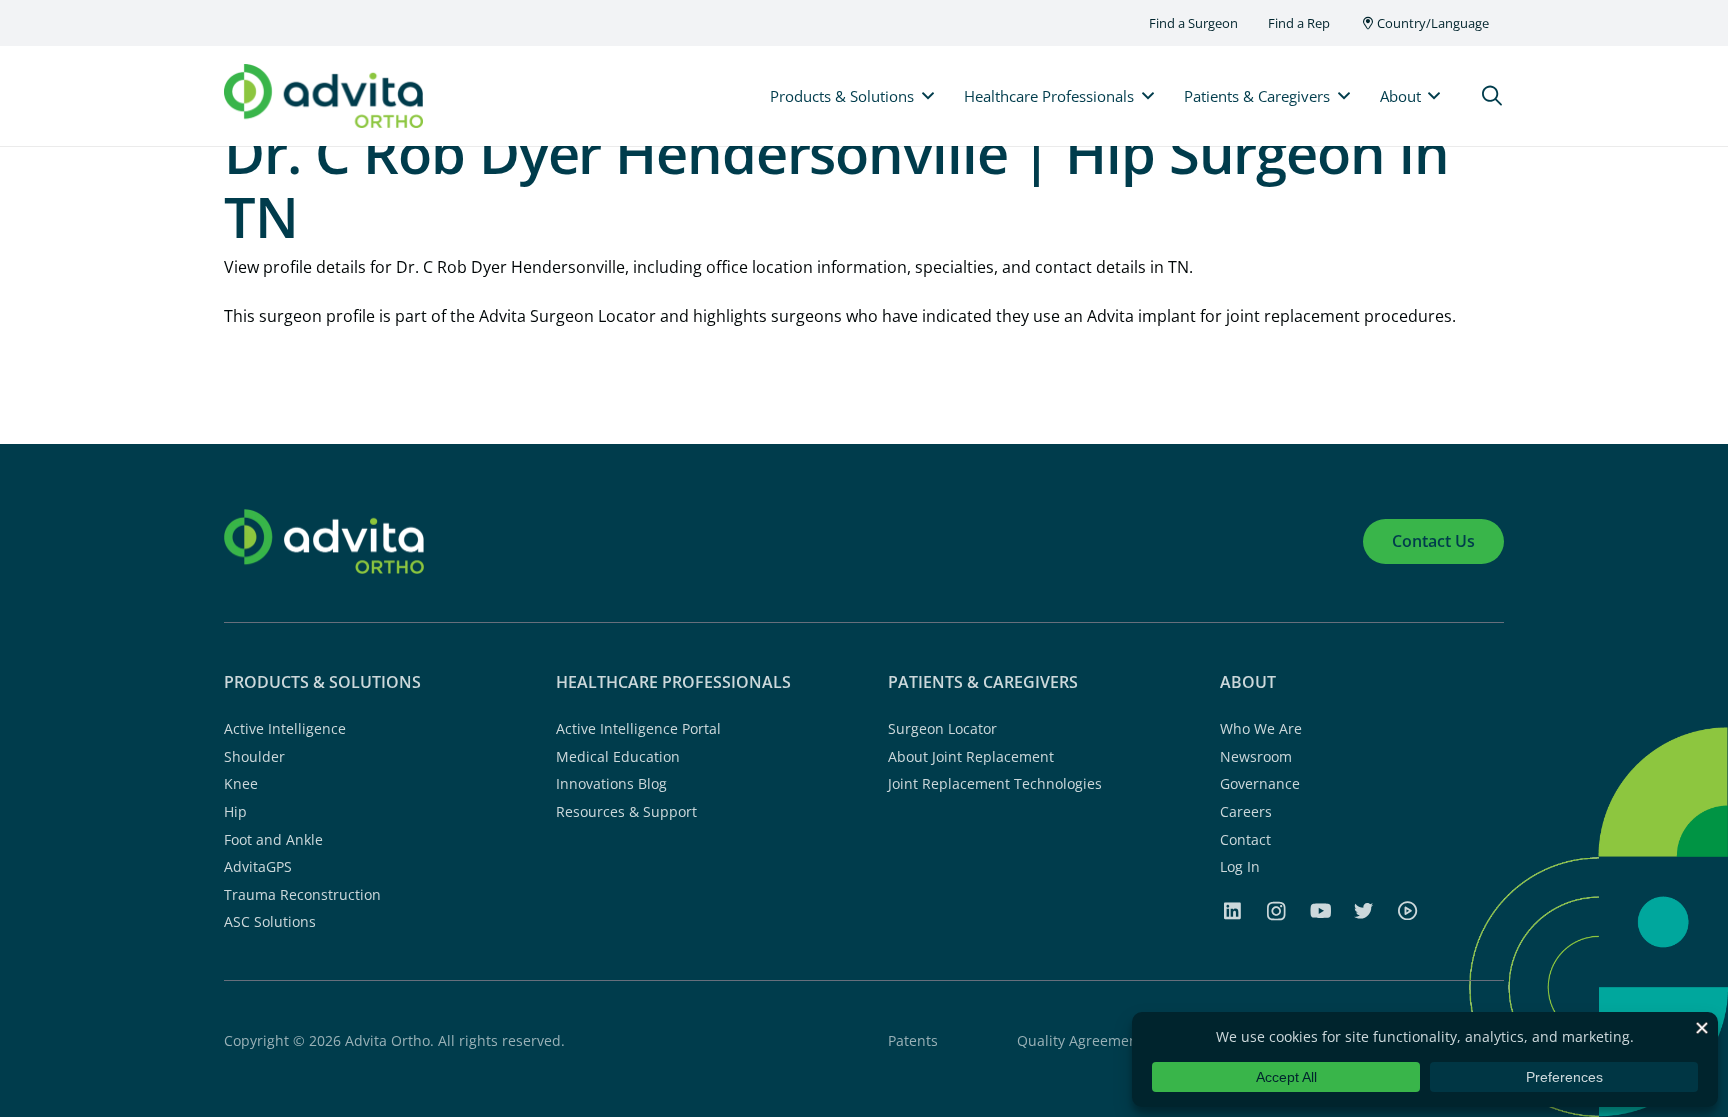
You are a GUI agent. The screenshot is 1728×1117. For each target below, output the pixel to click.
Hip (235, 811)
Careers (1246, 811)
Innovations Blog (611, 783)
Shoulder (254, 756)
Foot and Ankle (273, 839)
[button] (1492, 96)
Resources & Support (626, 811)
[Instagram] (1276, 911)
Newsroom (1256, 756)
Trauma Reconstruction (302, 894)
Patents (913, 1040)
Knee (241, 783)
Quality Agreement (1080, 1040)
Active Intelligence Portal (638, 728)
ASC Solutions (270, 921)
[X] (1364, 910)
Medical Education (618, 756)
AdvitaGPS (258, 866)
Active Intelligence (285, 728)
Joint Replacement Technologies (995, 783)
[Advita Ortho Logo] (323, 96)
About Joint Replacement (971, 756)
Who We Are (1261, 728)
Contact (1245, 839)
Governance (1260, 783)
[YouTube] (1321, 910)
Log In (1240, 866)
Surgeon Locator (942, 728)
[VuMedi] (1407, 910)
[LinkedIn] (1232, 910)
